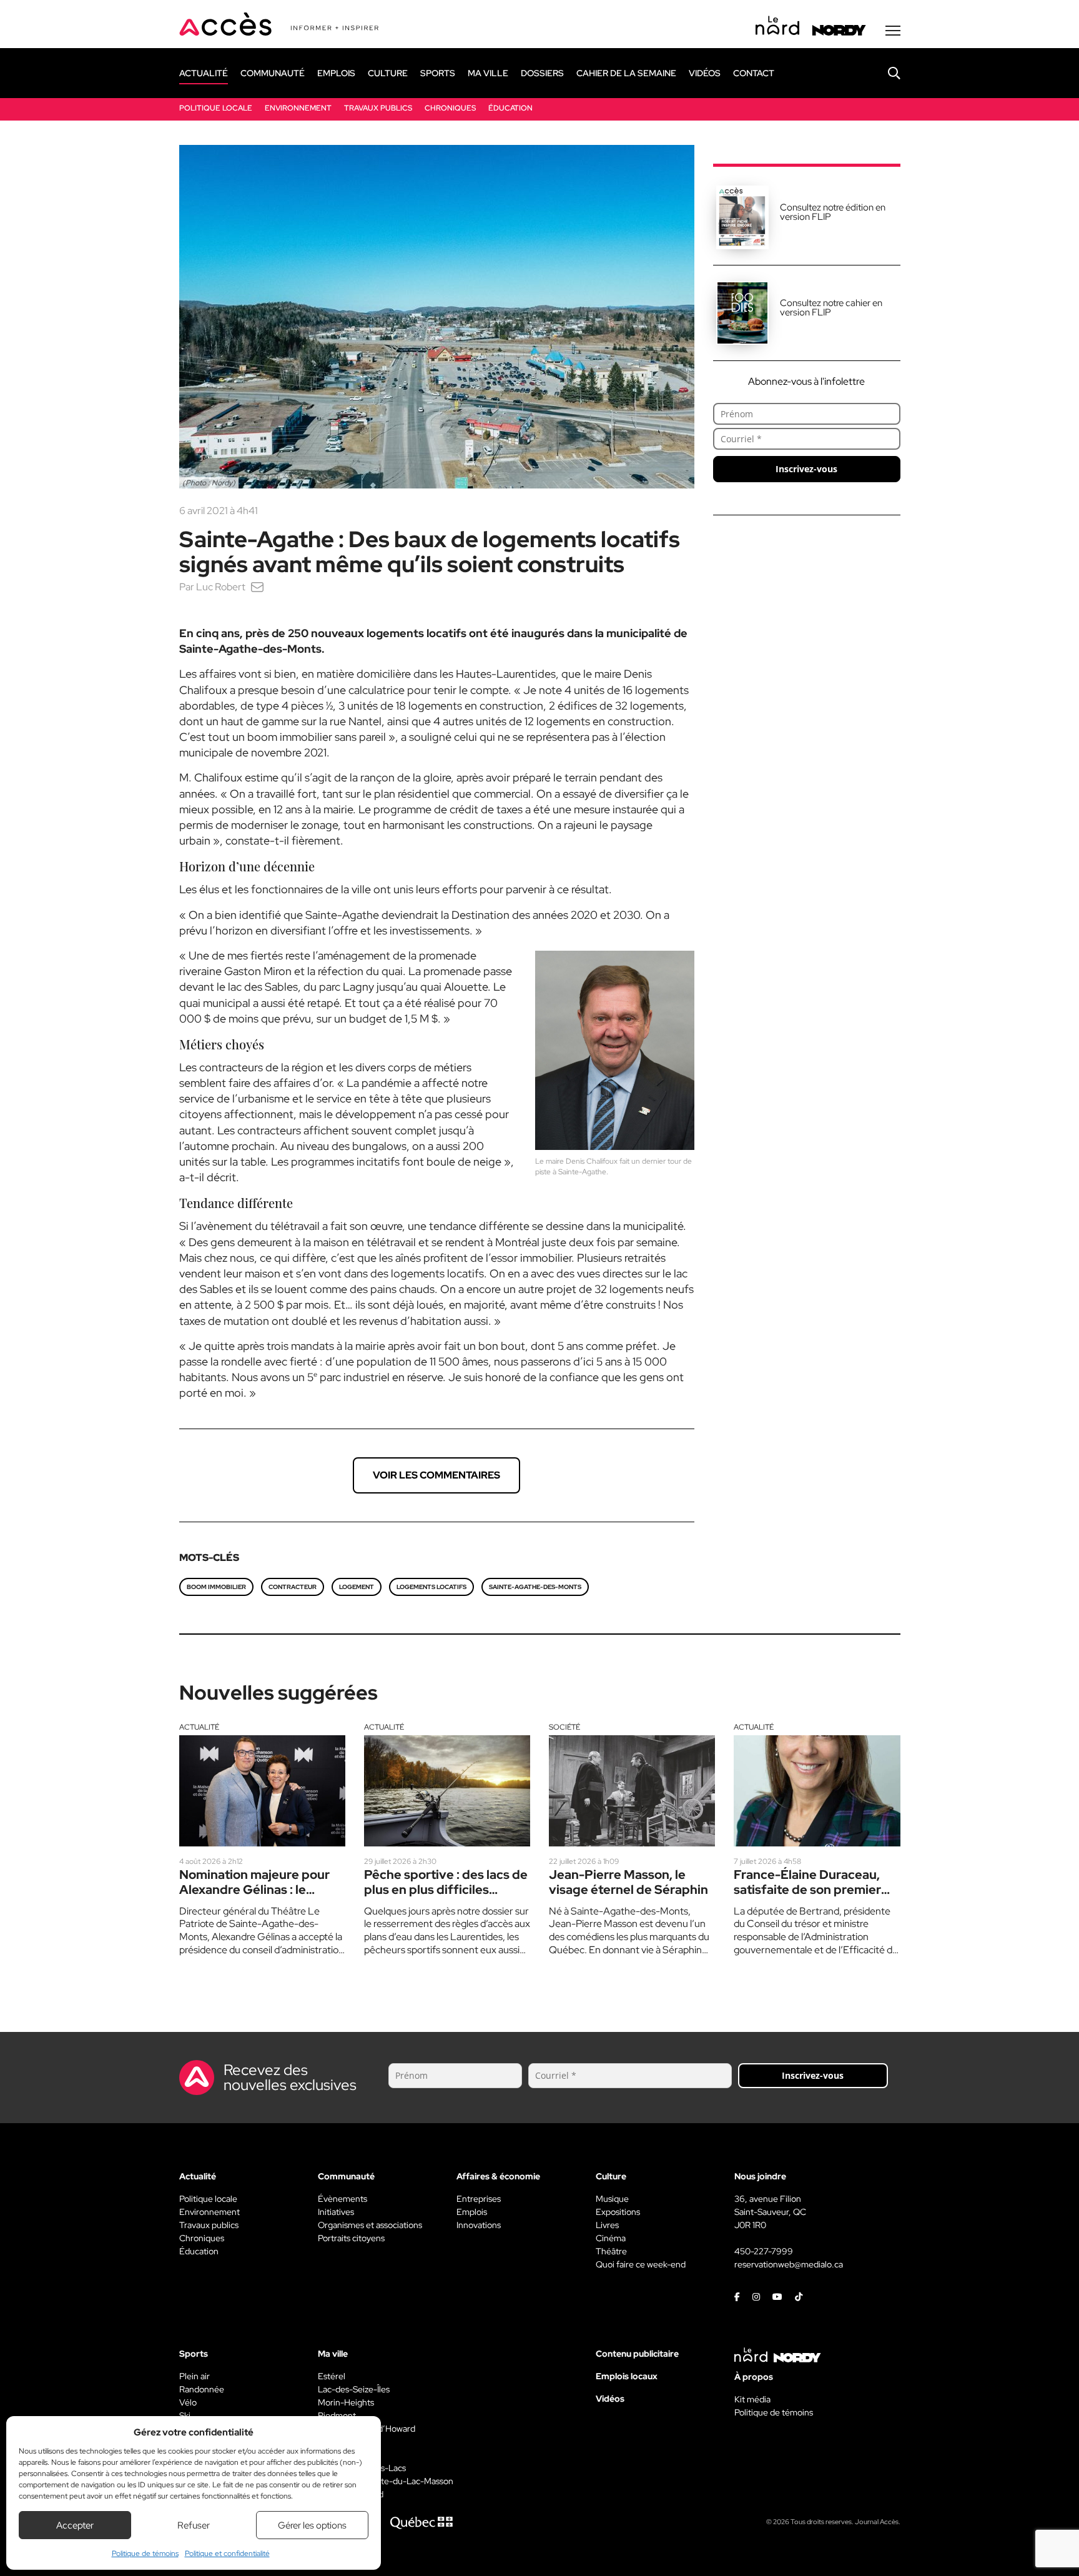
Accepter (75, 2525)
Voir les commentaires (436, 1475)
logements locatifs (431, 1587)
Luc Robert (221, 587)
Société (564, 1727)
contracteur (293, 1587)
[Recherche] (885, 73)
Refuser (194, 2525)
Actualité (199, 1727)
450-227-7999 (764, 2251)
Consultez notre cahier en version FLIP (831, 308)
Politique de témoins (145, 2554)
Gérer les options (312, 2525)
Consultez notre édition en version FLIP (833, 212)
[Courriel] (257, 587)
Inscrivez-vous (806, 469)
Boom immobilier (216, 1587)
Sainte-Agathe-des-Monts (535, 1587)
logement (357, 1587)
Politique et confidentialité (227, 2554)
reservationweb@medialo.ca (789, 2264)
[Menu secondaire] (893, 31)
